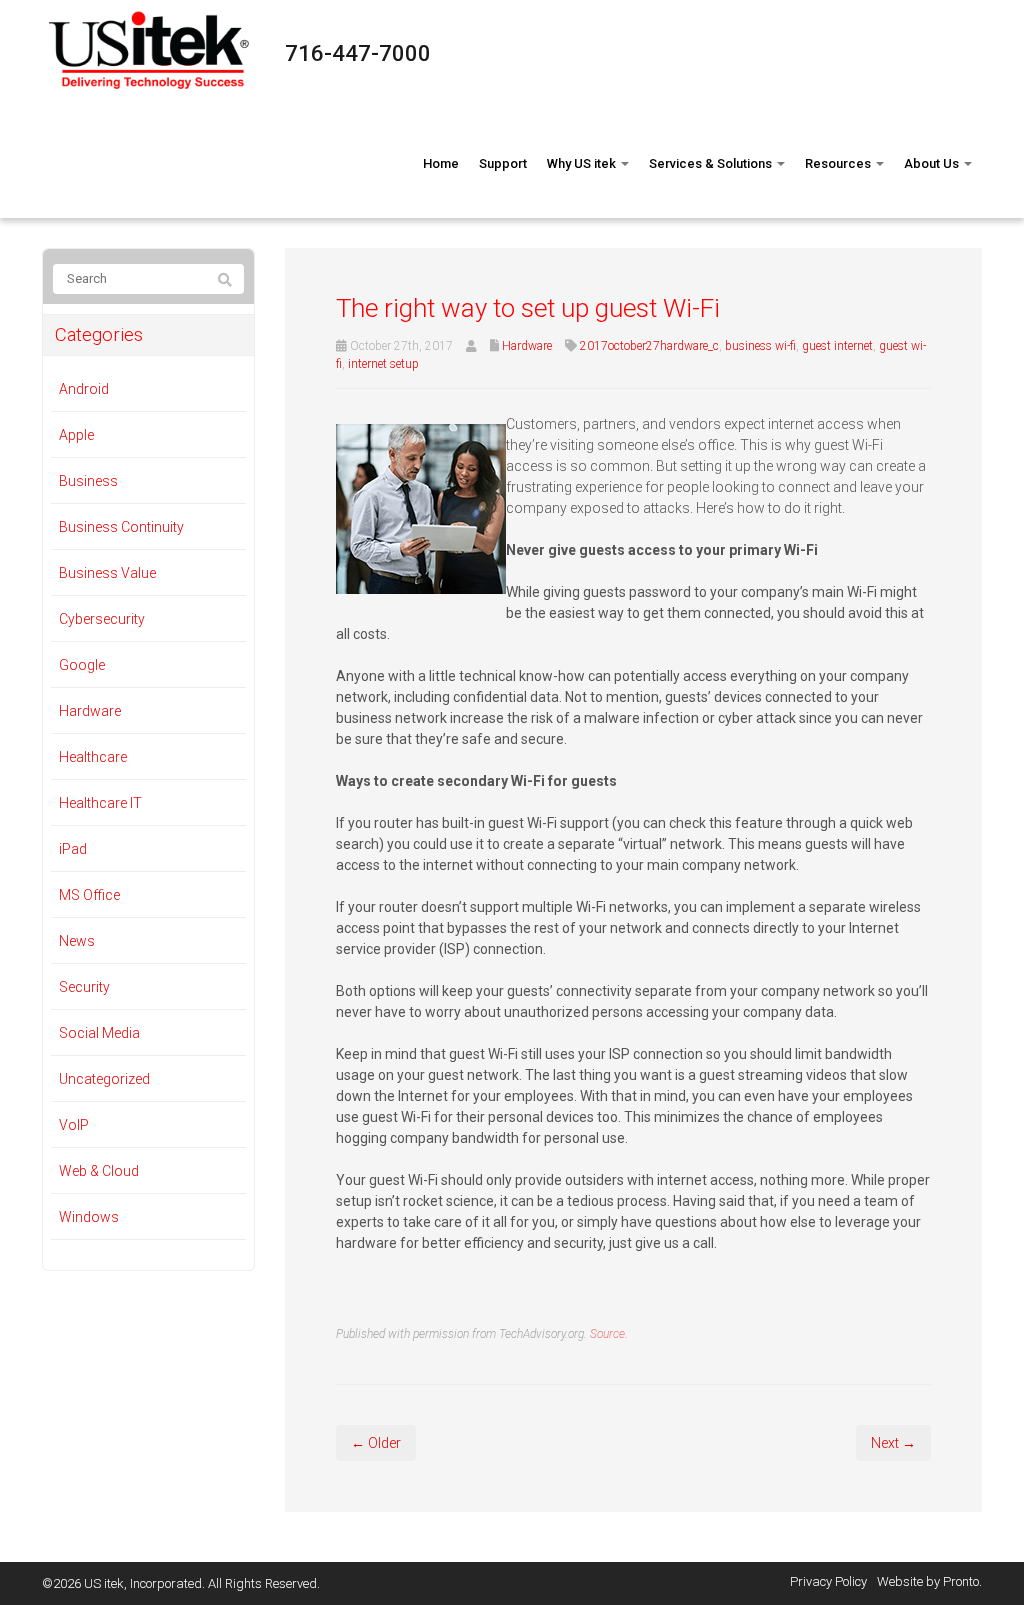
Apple (76, 435)
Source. (609, 1334)
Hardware (527, 346)
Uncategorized (104, 1079)
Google (82, 665)
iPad (73, 849)
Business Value (107, 573)
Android (84, 389)
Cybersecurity (102, 619)
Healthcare (93, 757)
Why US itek (583, 163)
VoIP (74, 1125)
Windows (89, 1217)
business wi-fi (760, 346)
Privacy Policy (828, 1581)
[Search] (225, 280)
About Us (933, 163)
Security (84, 987)
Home (441, 163)
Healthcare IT (100, 803)
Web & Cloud (99, 1171)
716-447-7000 (358, 53)
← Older (376, 1443)
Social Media (99, 1033)
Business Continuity (121, 527)
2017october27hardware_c (649, 346)
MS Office (89, 895)
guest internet (837, 346)
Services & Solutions (712, 163)
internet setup (383, 364)
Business (88, 481)
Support (503, 163)
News (77, 941)
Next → (893, 1443)
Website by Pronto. (929, 1581)
